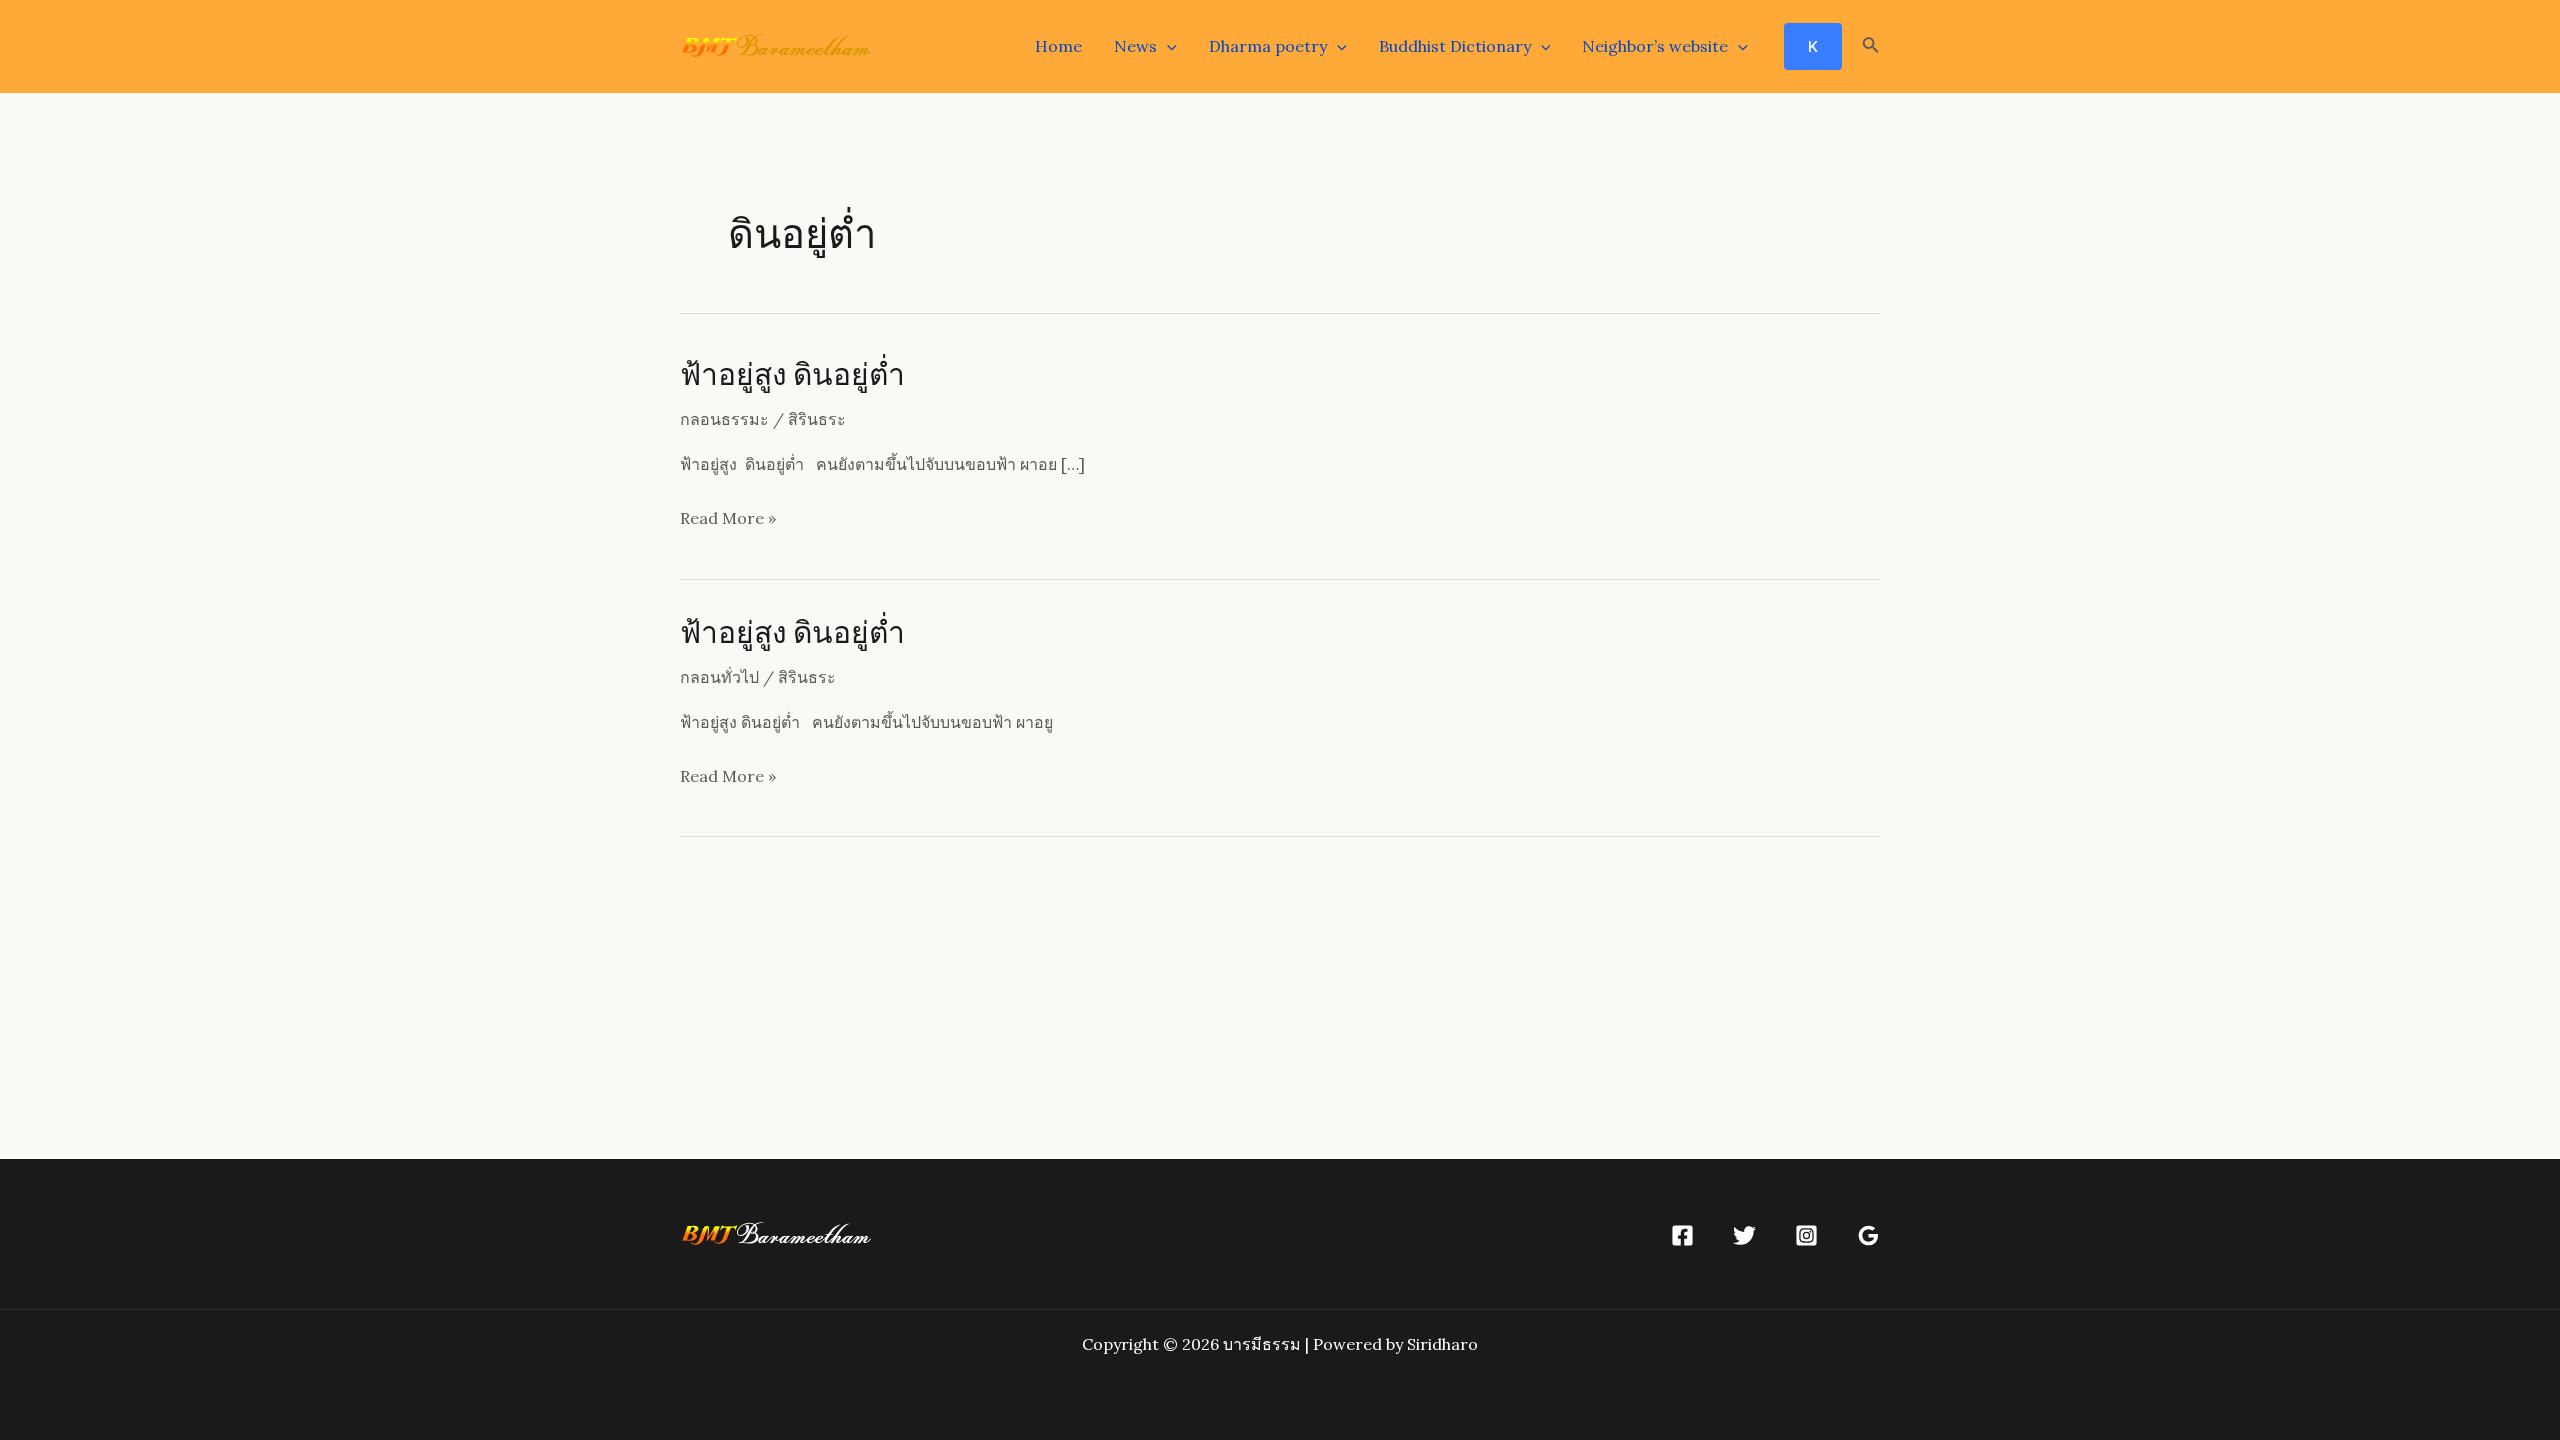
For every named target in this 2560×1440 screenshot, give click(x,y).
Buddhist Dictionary (1455, 46)
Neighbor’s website (1655, 46)
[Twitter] (1744, 1235)
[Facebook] (1682, 1235)
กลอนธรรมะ (724, 419)
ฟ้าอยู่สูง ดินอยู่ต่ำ (792, 373)
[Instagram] (1806, 1235)
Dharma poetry (1268, 46)
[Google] (1868, 1235)
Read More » (728, 520)
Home (1058, 46)
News (1135, 46)
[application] (1167, 46)
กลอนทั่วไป (719, 677)
